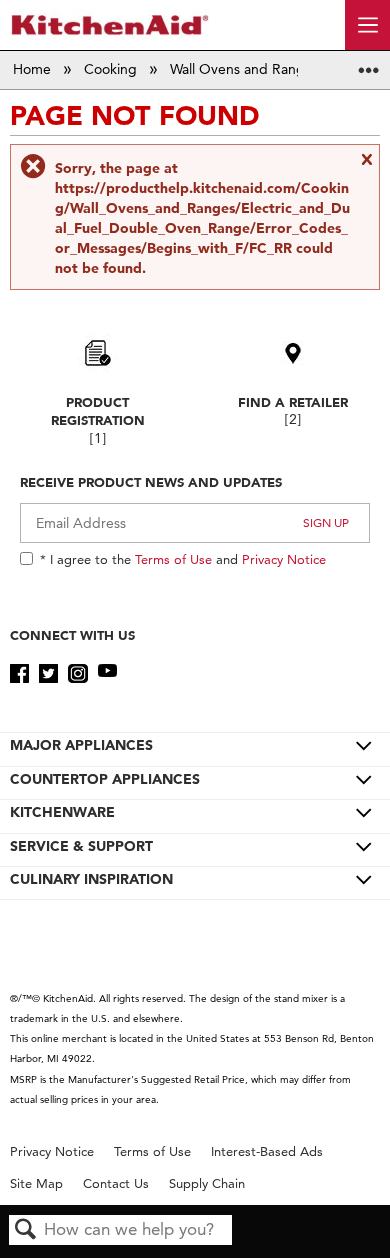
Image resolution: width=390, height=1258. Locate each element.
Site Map (36, 1183)
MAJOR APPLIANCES (81, 745)
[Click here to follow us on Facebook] (19, 674)
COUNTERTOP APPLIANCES (105, 779)
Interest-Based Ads (267, 1151)
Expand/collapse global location (369, 63)
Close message (366, 167)
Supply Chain (207, 1183)
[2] (293, 419)
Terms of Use (173, 559)
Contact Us (116, 1183)
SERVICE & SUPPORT (81, 846)
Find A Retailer (293, 402)
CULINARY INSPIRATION (91, 879)
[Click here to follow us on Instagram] (77, 674)
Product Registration (98, 411)
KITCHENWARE (62, 812)
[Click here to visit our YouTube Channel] (107, 674)
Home (34, 69)
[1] (98, 438)
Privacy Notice (284, 559)
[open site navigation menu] (367, 25)
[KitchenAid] (110, 24)
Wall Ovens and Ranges (246, 69)
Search (26, 1230)
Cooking (112, 69)
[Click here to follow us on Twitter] (48, 674)
